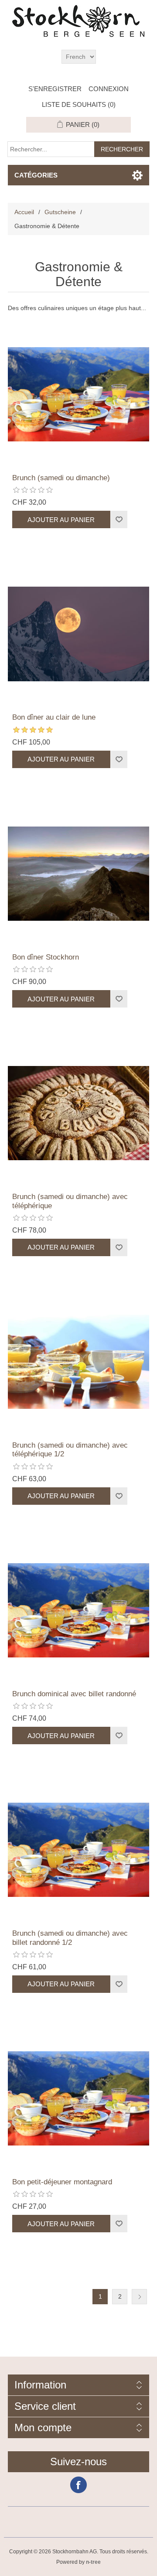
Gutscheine (60, 212)
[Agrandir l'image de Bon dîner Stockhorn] (78, 874)
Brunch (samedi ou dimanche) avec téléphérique (70, 1201)
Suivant (139, 2297)
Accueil (24, 212)
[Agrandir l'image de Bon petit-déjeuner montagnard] (78, 2098)
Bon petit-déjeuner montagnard (62, 2182)
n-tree (93, 2562)
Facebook (78, 2485)
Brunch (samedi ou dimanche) (61, 478)
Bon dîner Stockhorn (46, 957)
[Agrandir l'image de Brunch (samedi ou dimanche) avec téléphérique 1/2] (78, 1362)
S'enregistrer (55, 89)
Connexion (109, 89)
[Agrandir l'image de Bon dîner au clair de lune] (78, 634)
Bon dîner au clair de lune (54, 717)
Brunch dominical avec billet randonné (74, 1694)
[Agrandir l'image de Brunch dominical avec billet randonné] (78, 1610)
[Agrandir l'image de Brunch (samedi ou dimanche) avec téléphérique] (78, 1113)
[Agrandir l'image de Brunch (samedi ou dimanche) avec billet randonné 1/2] (78, 1850)
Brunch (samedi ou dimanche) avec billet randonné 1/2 (70, 1938)
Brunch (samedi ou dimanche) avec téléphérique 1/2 (70, 1450)
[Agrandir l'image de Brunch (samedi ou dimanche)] (78, 394)
